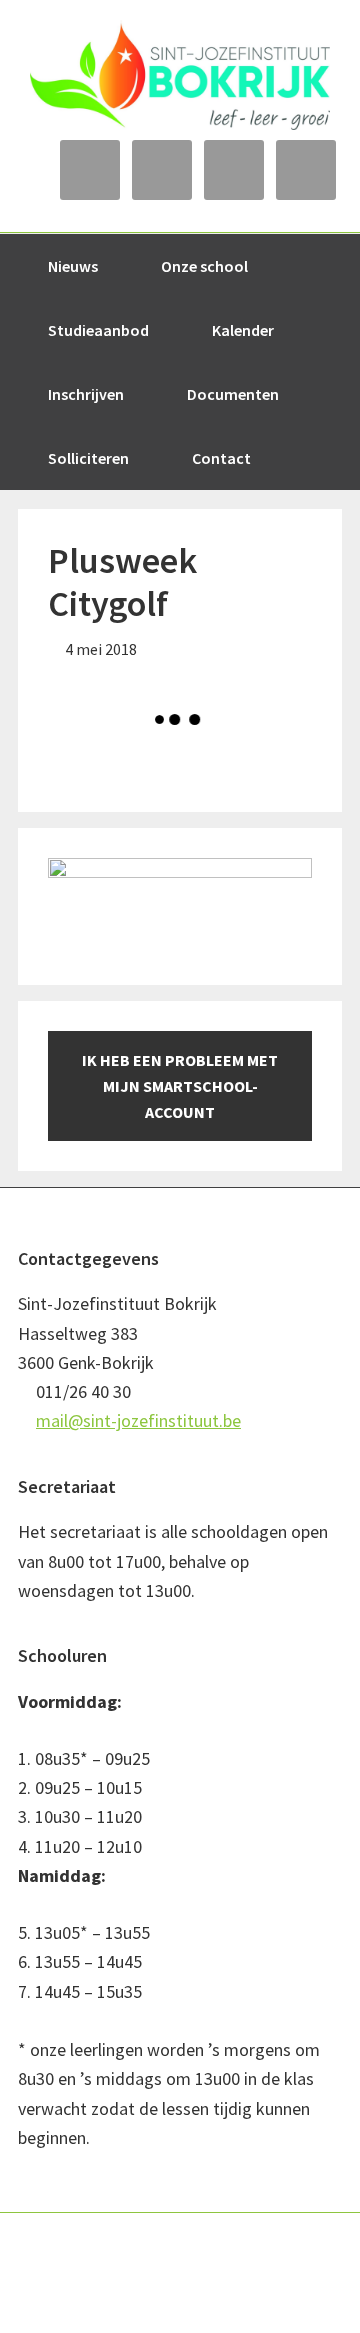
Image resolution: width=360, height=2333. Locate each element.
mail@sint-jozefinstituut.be (138, 1420)
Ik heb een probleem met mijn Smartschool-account (180, 1086)
